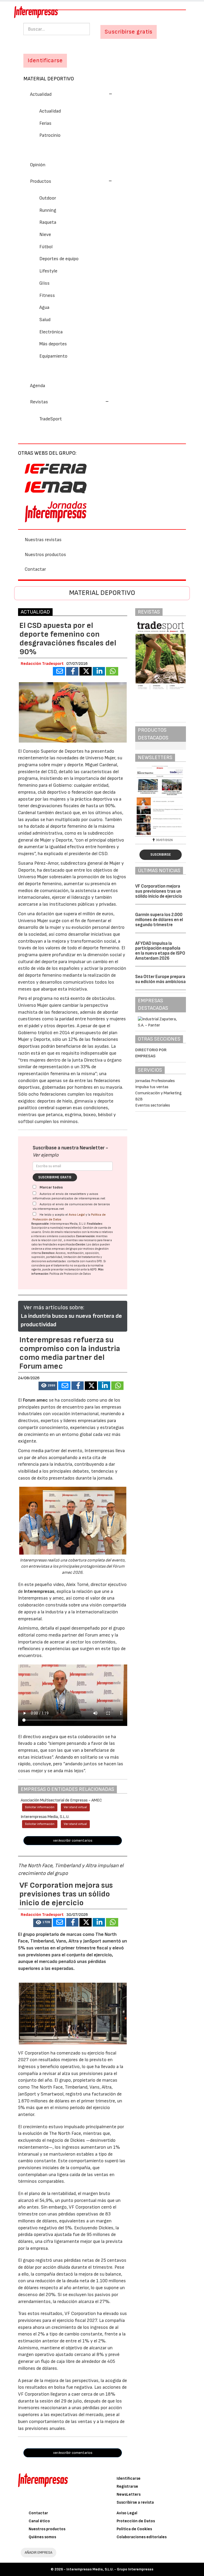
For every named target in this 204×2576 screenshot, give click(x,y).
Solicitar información (40, 1807)
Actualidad (50, 111)
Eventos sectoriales (153, 1105)
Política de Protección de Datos (70, 1274)
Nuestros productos (45, 555)
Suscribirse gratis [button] (129, 32)
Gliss (44, 283)
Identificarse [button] (45, 61)
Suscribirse (161, 855)
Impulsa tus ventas (152, 1087)
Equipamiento (53, 356)
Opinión (38, 165)
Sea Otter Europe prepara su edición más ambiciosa (160, 979)
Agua (44, 307)
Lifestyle (48, 271)
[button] (71, 94)
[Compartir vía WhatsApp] (112, 671)
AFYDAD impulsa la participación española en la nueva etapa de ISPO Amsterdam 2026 (160, 951)
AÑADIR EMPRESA (39, 2552)
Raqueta (48, 222)
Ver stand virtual (75, 1807)
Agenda (38, 386)
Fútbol (46, 247)
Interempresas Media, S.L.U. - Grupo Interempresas (110, 2569)
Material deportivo (49, 79)
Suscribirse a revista (135, 2502)
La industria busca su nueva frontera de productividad (71, 1320)
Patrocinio (50, 135)
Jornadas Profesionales (155, 1081)
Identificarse (129, 2478)
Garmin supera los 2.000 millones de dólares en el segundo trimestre (159, 920)
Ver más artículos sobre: (54, 1308)
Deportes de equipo (59, 259)
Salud (45, 320)
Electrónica (51, 332)
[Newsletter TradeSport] (161, 800)
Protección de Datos (136, 2521)
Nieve (45, 235)
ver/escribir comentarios (73, 1840)
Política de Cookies (134, 2529)
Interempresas (39, 1591)
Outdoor (48, 198)
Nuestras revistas (43, 540)
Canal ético (39, 2521)
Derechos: (48, 1253)
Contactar (35, 569)
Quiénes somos (42, 2537)
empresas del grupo (65, 1249)
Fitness (47, 295)
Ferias (45, 123)
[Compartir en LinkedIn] (99, 671)
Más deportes (53, 344)
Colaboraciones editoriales (142, 2537)
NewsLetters (129, 2494)
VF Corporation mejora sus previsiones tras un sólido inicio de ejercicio (159, 891)
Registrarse (127, 2486)
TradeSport (51, 419)
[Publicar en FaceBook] (72, 671)
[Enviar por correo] (59, 671)
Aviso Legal (77, 1215)
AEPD (93, 1270)
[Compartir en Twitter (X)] (86, 671)
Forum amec (35, 1400)
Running (48, 210)
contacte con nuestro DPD (85, 1261)
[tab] (102, 94)
